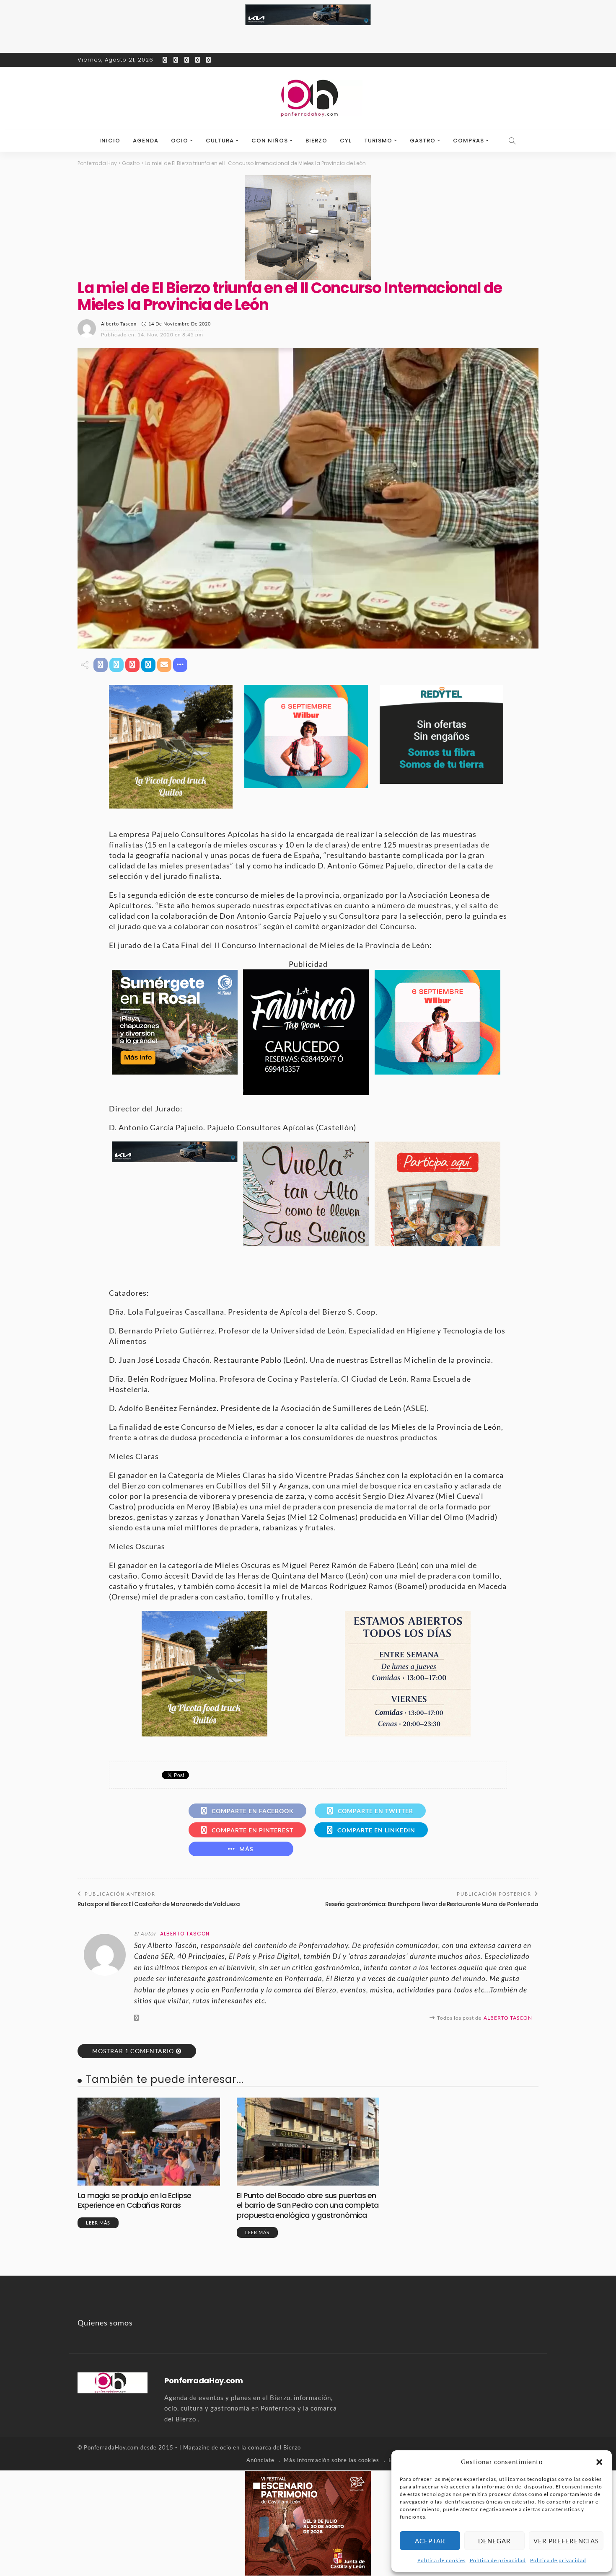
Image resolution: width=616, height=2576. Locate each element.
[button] (599, 2462)
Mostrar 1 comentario (133, 2051)
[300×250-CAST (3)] (437, 1193)
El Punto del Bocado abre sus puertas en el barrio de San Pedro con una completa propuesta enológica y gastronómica (308, 2205)
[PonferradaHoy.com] (308, 98)
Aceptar (430, 2541)
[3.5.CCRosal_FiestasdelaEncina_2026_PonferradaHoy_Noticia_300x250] (306, 736)
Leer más (98, 2223)
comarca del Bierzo (274, 2447)
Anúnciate (260, 2460)
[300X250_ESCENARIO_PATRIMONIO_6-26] (308, 2522)
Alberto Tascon (119, 324)
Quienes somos (105, 2323)
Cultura (220, 141)
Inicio (110, 141)
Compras (468, 141)
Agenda (146, 141)
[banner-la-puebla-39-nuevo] (308, 227)
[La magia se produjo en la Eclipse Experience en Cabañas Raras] (149, 2142)
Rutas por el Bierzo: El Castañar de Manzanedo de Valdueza (159, 1904)
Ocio (180, 141)
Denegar (494, 2541)
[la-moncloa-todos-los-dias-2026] (408, 1673)
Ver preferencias (566, 2541)
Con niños (270, 141)
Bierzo (316, 141)
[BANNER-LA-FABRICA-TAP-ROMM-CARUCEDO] (306, 1031)
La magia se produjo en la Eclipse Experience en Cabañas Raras (134, 2200)
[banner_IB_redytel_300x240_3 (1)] (441, 734)
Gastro (423, 141)
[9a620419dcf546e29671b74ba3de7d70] (171, 746)
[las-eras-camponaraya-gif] (306, 1193)
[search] (512, 141)
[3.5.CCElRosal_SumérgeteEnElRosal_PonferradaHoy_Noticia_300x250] (175, 1021)
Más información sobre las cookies (331, 2460)
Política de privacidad (498, 2560)
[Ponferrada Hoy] (113, 2382)
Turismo (378, 141)
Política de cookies (441, 2560)
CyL (346, 141)
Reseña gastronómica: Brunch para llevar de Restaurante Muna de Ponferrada (432, 1904)
